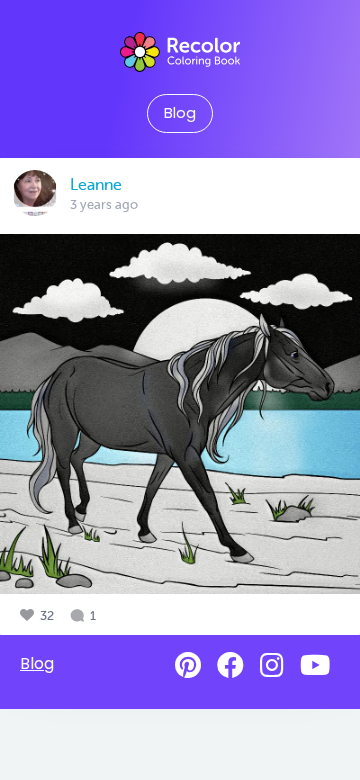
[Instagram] (272, 665)
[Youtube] (315, 665)
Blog (180, 113)
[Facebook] (230, 665)
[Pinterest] (188, 665)
